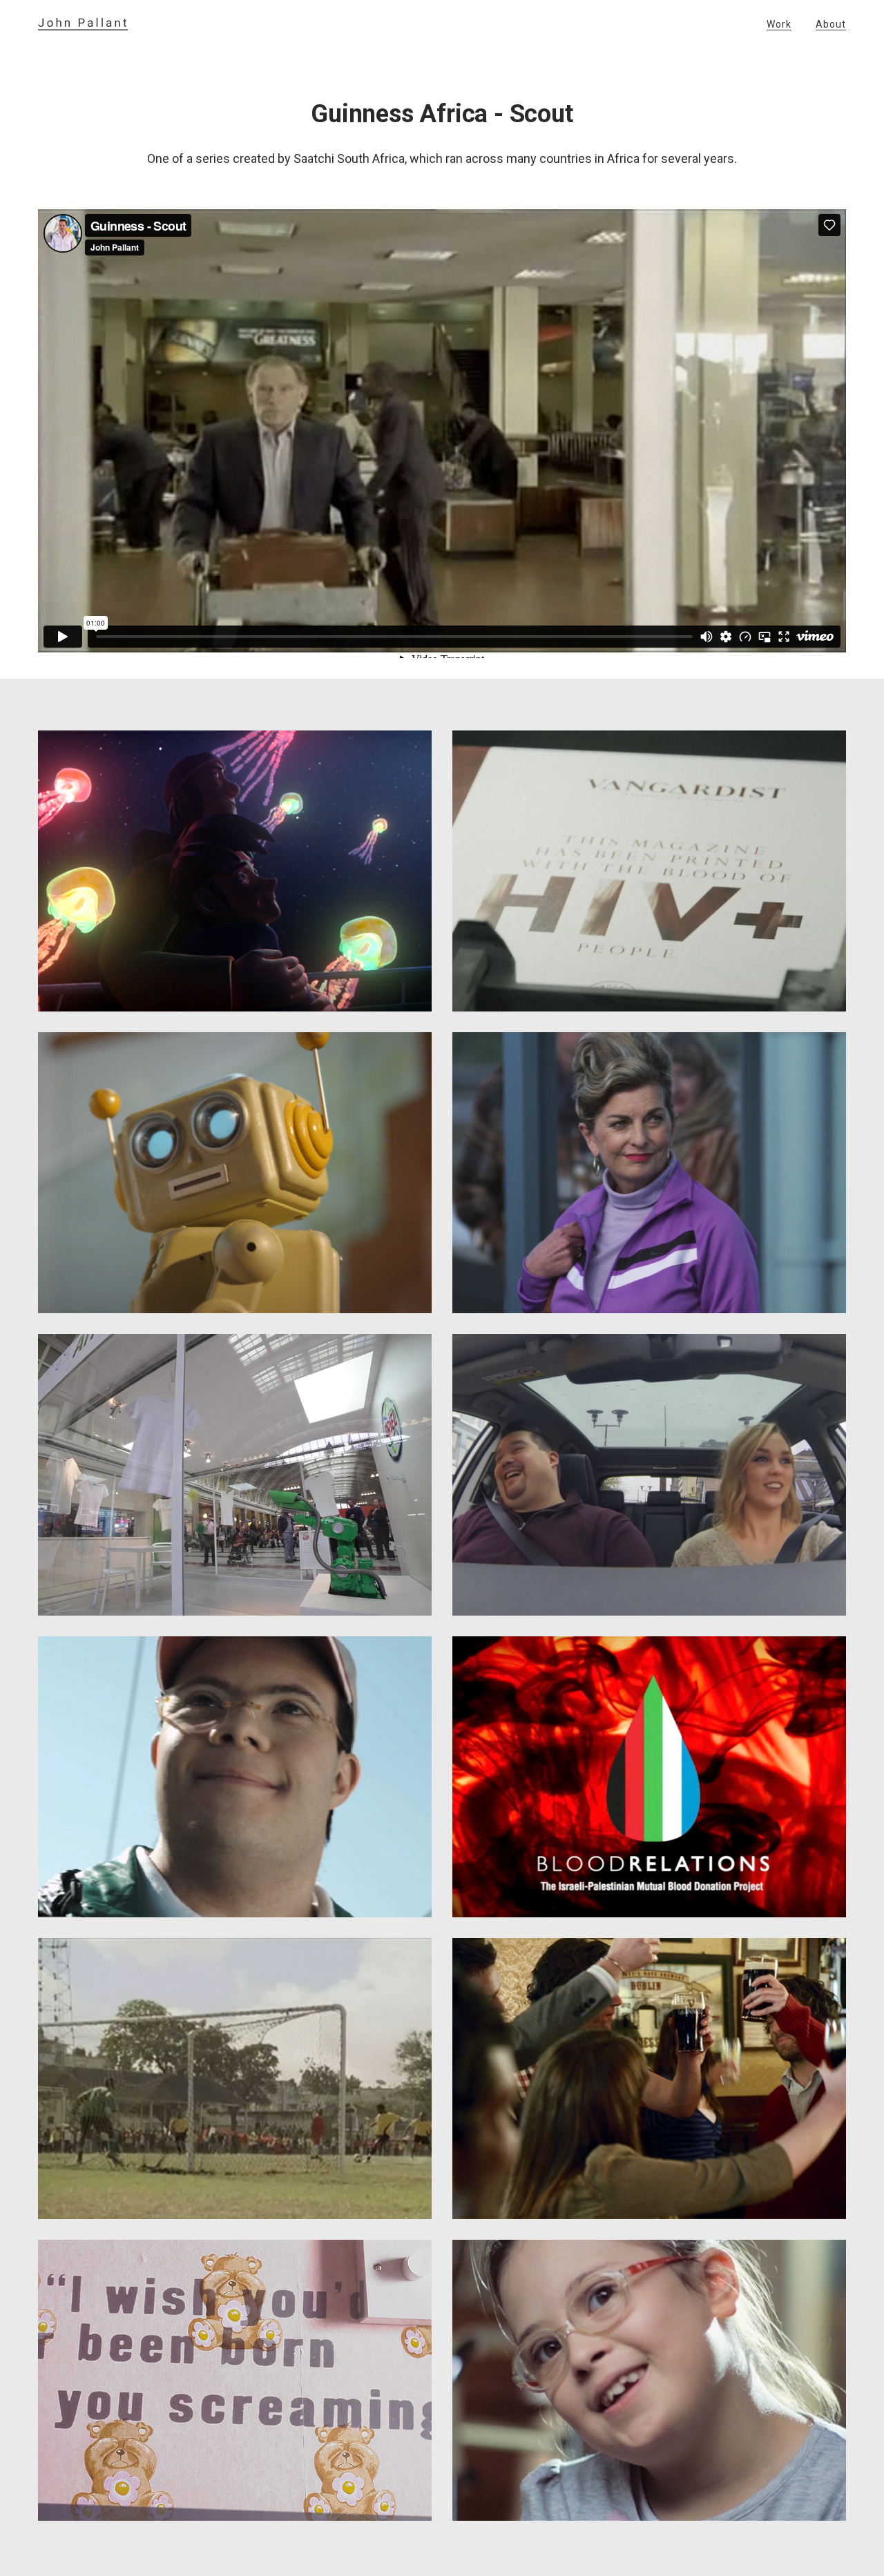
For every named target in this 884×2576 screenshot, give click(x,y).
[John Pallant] (83, 24)
